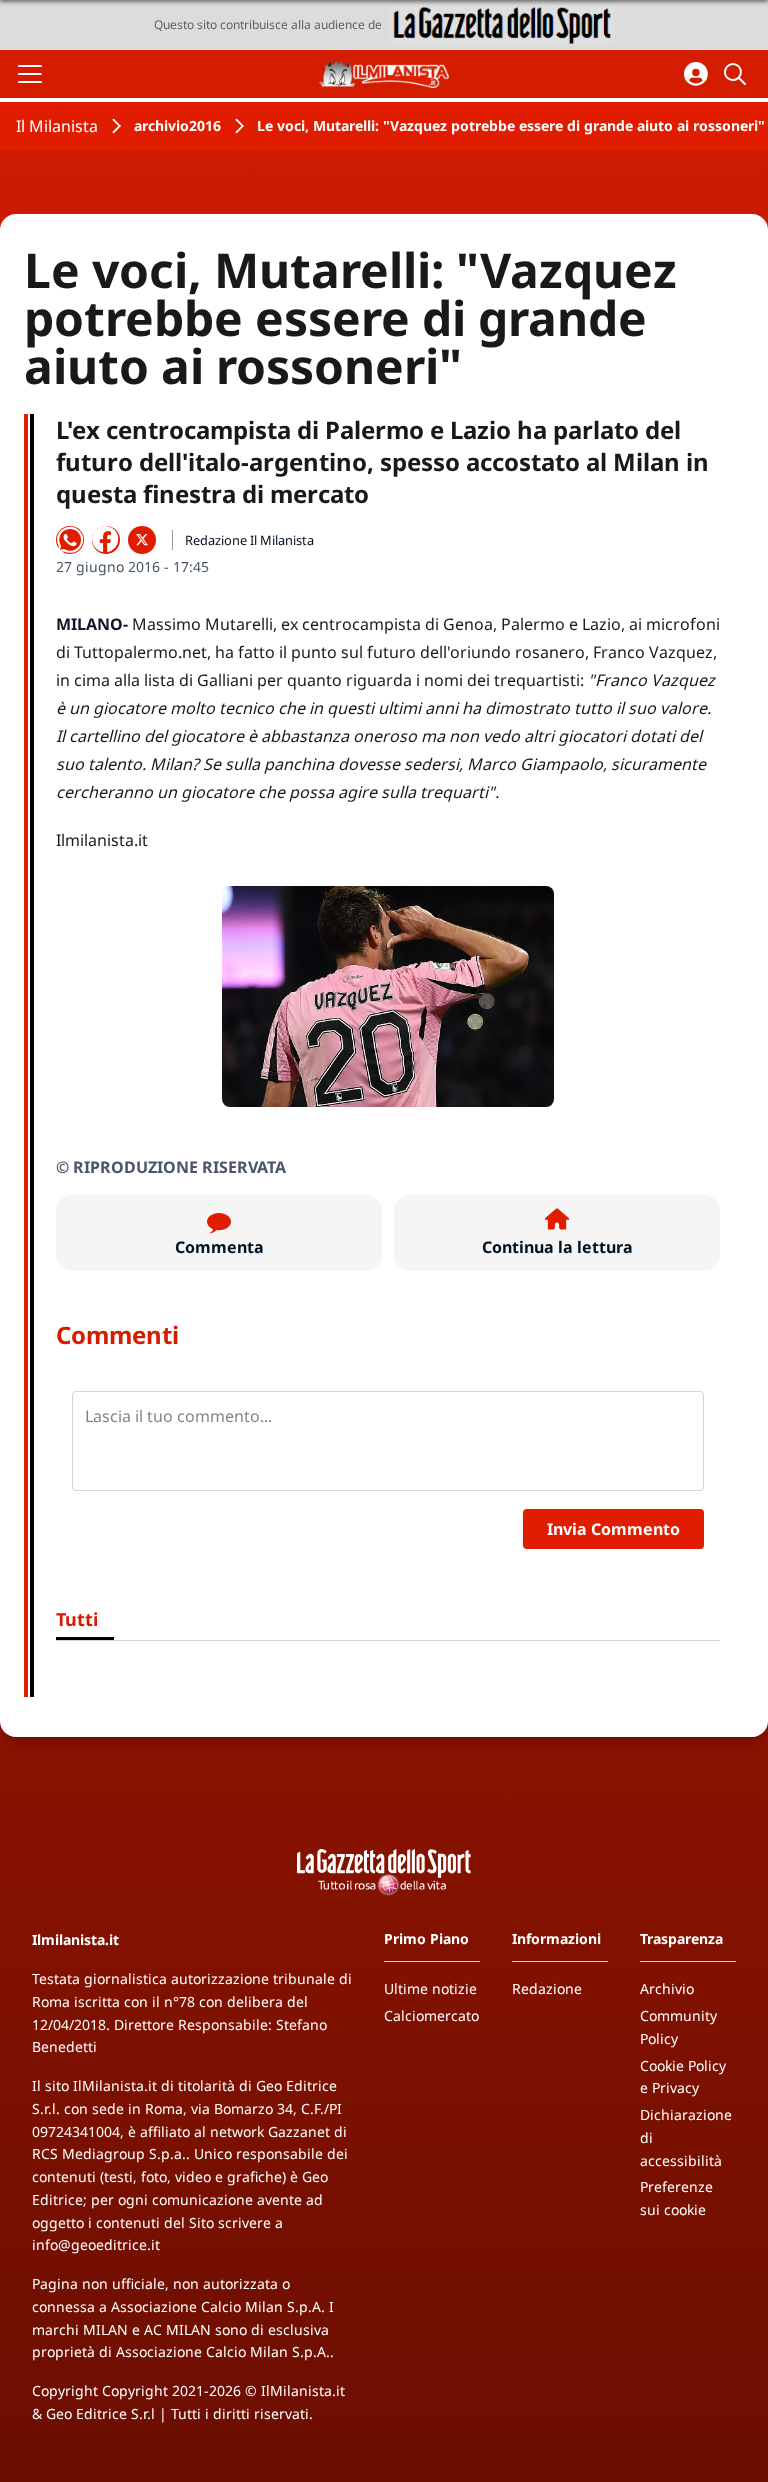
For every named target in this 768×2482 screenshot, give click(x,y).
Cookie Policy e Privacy (683, 2077)
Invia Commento (613, 1529)
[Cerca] (738, 74)
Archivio (667, 1988)
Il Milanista (57, 126)
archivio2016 (177, 125)
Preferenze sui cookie (676, 2198)
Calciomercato (431, 2015)
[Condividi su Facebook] (106, 540)
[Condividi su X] (142, 540)
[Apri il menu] (30, 74)
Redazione (547, 1988)
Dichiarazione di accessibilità (686, 2137)
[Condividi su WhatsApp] (70, 540)
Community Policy (678, 2027)
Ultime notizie (430, 1988)
